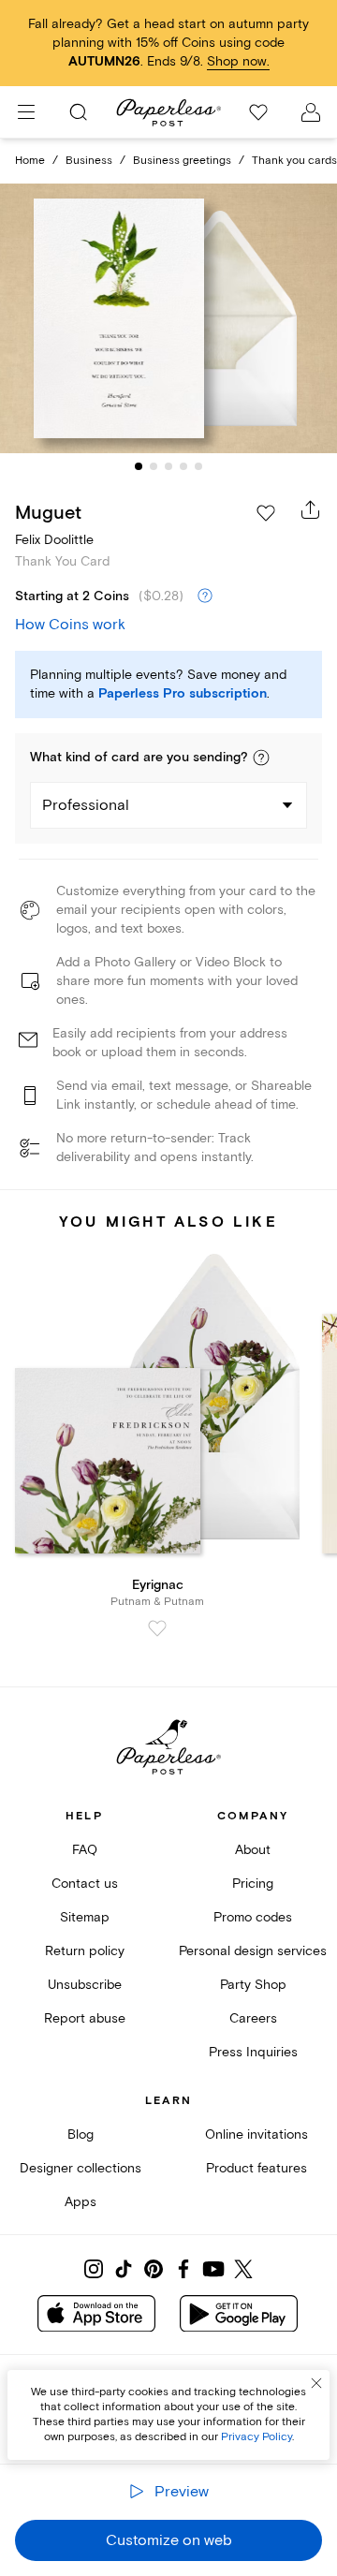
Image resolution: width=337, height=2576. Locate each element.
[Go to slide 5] (198, 466)
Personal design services (253, 1951)
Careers (253, 2018)
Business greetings (182, 161)
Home (30, 161)
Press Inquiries (253, 2052)
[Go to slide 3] (168, 466)
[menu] (26, 112)
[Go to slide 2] (154, 466)
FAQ (85, 1850)
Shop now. (238, 61)
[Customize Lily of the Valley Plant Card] (168, 318)
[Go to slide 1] (139, 466)
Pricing (253, 1884)
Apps (81, 2202)
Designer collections (81, 2168)
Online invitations (256, 2134)
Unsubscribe (85, 1985)
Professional (86, 805)
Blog (81, 2134)
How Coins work (70, 625)
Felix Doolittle (54, 540)
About (253, 1850)
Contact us (85, 1884)
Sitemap (85, 1917)
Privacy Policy (256, 2437)
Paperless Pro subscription (183, 694)
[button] (261, 758)
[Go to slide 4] (183, 466)
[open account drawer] (311, 112)
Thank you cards (294, 161)
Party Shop (253, 1985)
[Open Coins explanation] (205, 596)
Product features (256, 2168)
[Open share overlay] (311, 509)
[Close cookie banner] (316, 2383)
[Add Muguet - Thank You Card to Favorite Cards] (266, 513)
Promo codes (253, 1917)
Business (89, 161)
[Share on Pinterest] (154, 2269)
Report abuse (85, 2018)
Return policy (85, 1951)
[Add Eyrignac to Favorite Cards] (157, 1628)
